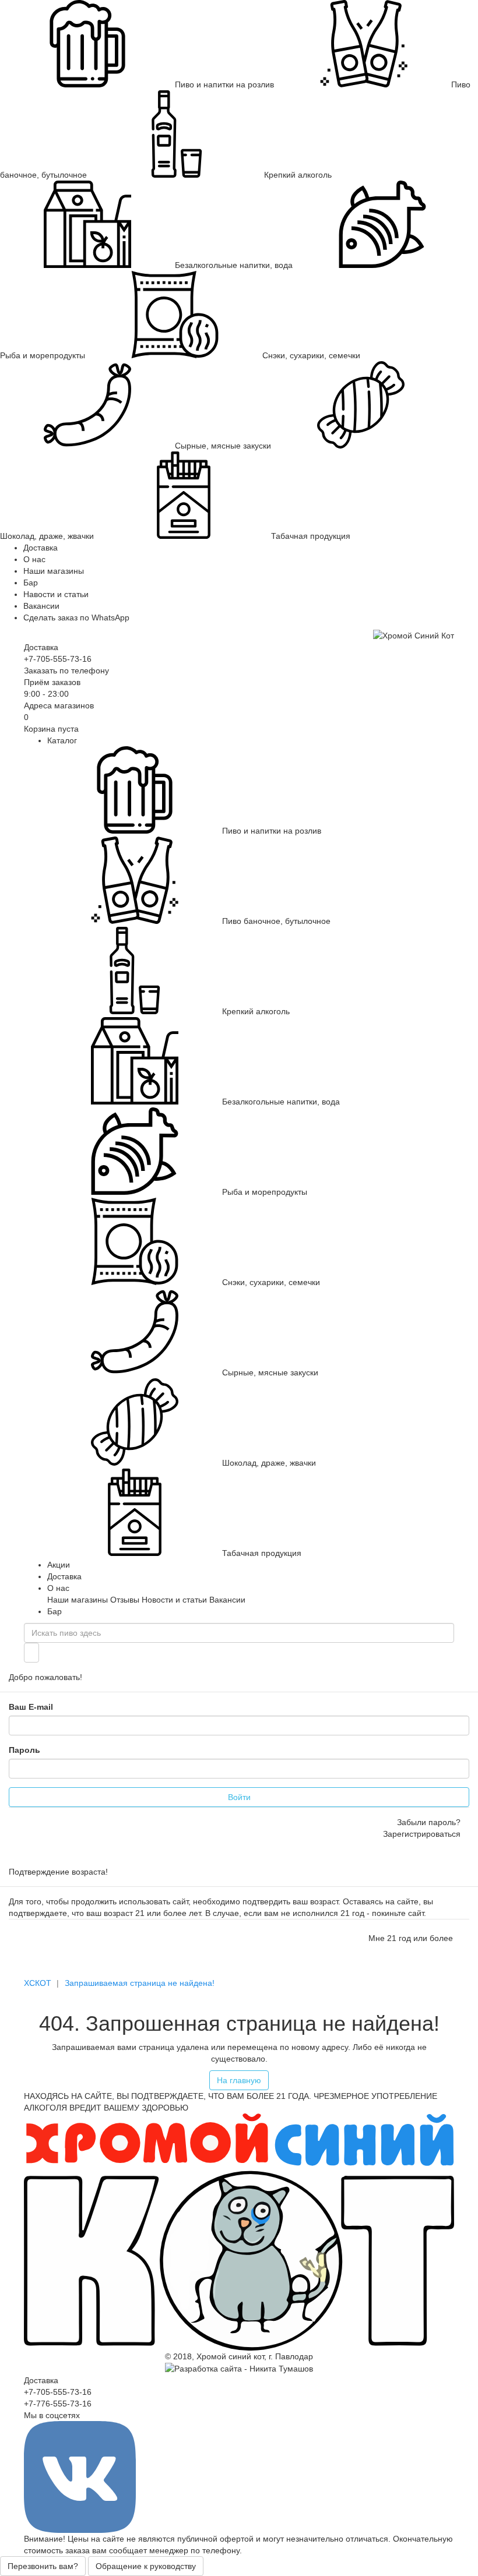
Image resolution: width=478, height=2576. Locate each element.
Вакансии (41, 606)
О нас (34, 559)
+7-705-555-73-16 (58, 659)
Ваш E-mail (31, 1707)
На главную (239, 2080)
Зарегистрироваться (422, 1834)
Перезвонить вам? (43, 2566)
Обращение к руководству (146, 2566)
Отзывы (125, 1600)
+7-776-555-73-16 (58, 2404)
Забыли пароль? (429, 1822)
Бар (31, 583)
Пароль (24, 1750)
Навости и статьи (56, 594)
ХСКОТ (38, 1983)
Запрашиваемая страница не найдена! (140, 1983)
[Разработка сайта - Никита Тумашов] (239, 2368)
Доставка (41, 548)
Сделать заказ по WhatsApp (76, 617)
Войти (239, 1797)
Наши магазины (54, 571)
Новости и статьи (174, 1600)
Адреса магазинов (59, 705)
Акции (59, 1565)
